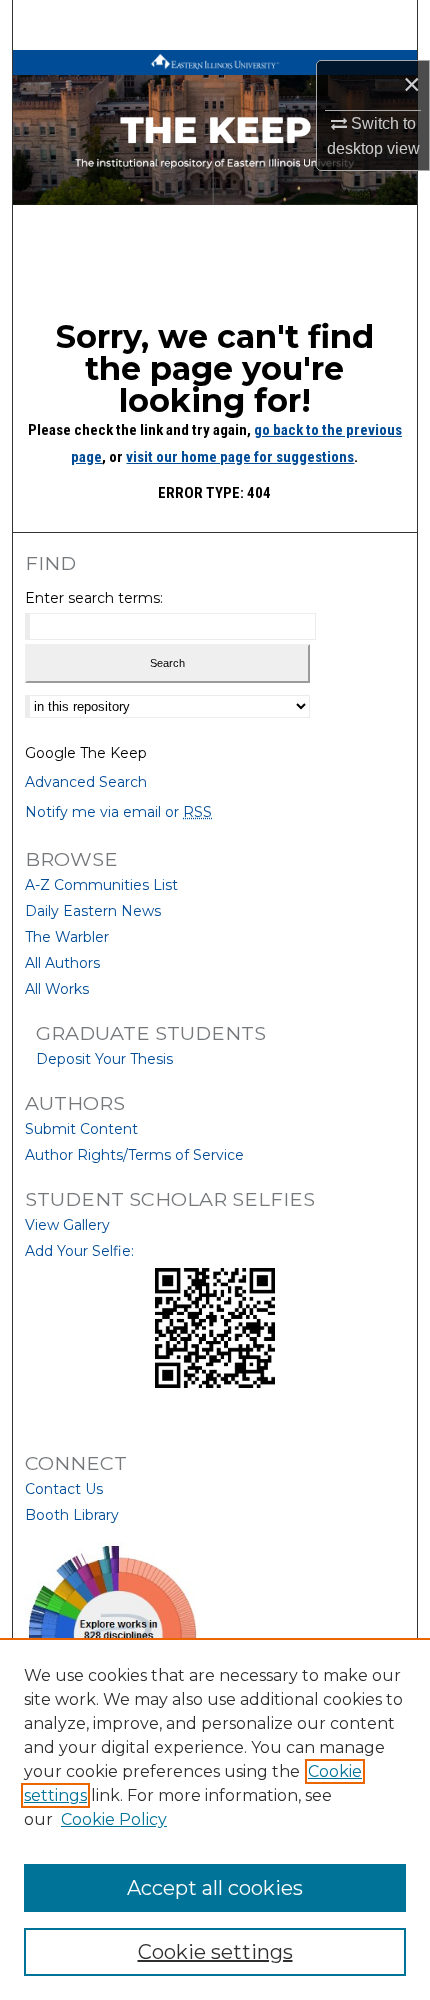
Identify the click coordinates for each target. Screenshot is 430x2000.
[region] (215, 1819)
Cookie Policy (114, 1819)
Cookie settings (215, 1952)
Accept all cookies (215, 1888)
